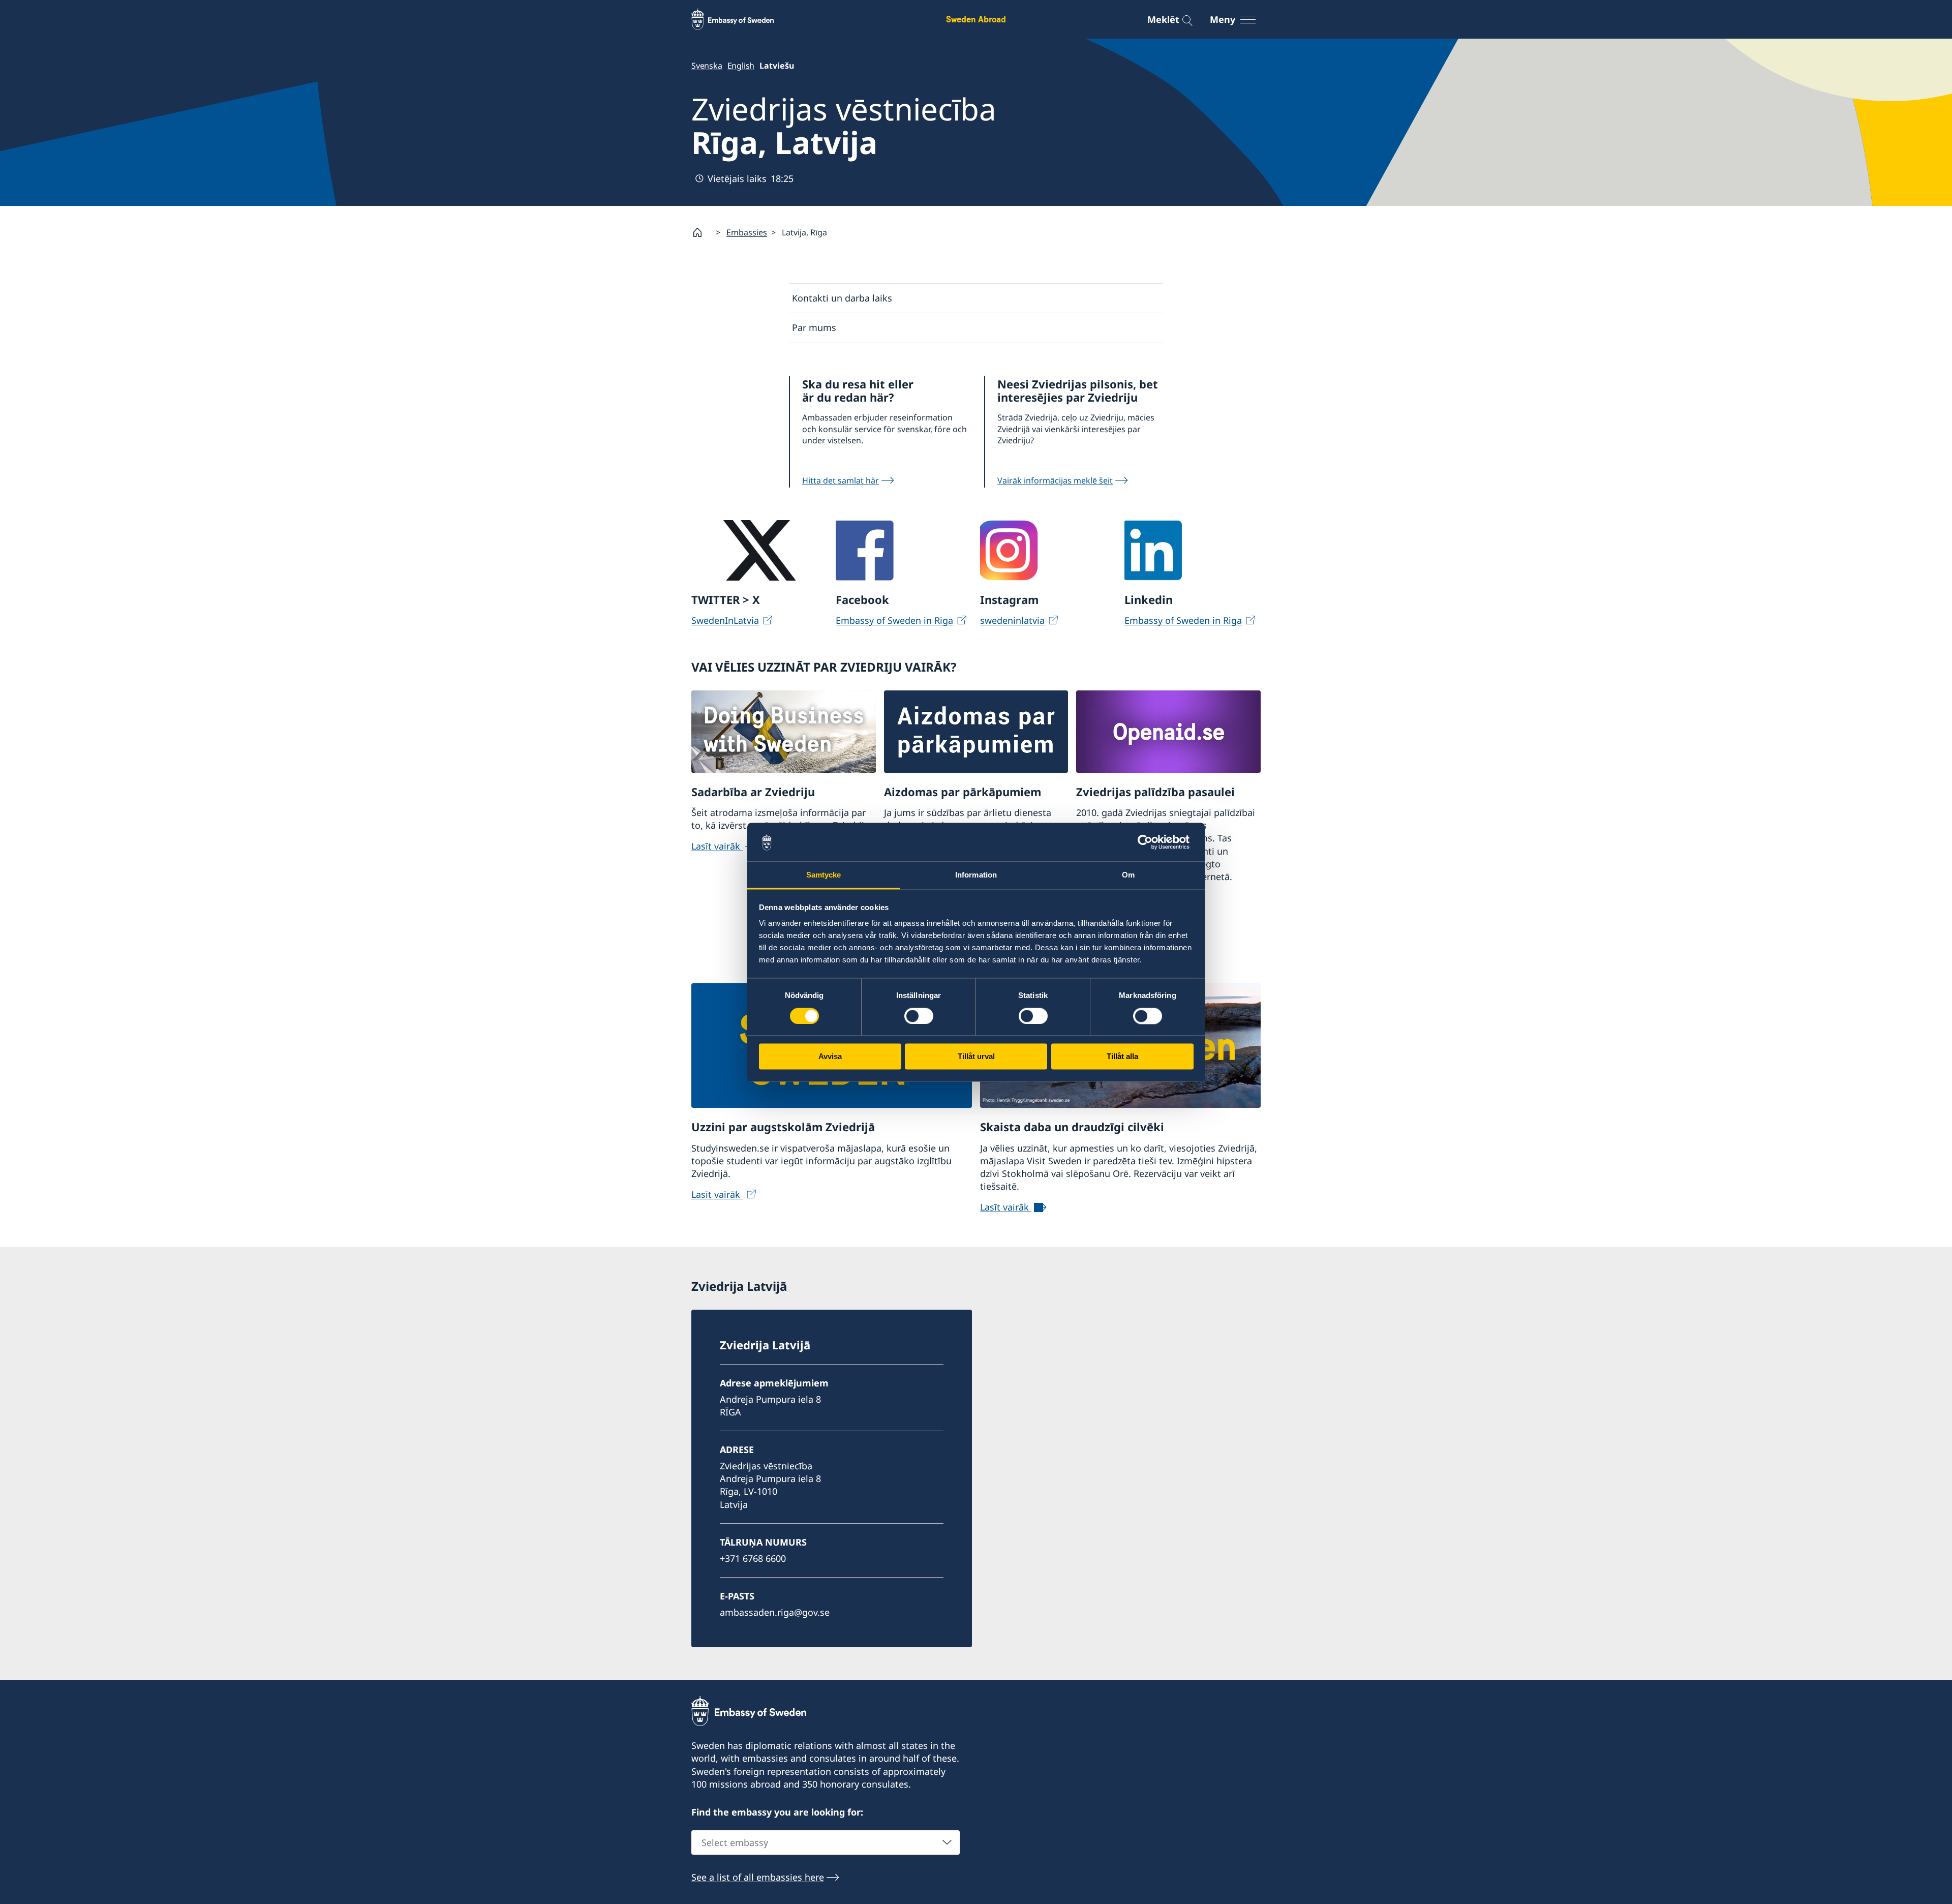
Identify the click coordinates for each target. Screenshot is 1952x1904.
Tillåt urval (976, 1057)
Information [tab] (976, 875)
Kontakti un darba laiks (842, 298)
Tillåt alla (1122, 1057)
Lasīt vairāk (717, 846)
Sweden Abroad (976, 19)
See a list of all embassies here (758, 1877)
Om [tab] (1128, 875)
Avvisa (830, 1057)
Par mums (814, 327)
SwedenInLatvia (725, 620)
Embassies (747, 232)
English (741, 66)
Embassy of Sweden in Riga (894, 620)
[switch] (919, 1016)
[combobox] (826, 1842)
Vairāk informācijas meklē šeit (1055, 480)
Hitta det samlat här (841, 480)
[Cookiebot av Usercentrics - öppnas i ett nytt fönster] (1149, 842)
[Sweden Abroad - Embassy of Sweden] (742, 19)
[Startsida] (701, 232)
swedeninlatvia (1012, 620)
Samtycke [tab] (824, 875)
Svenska (707, 66)
